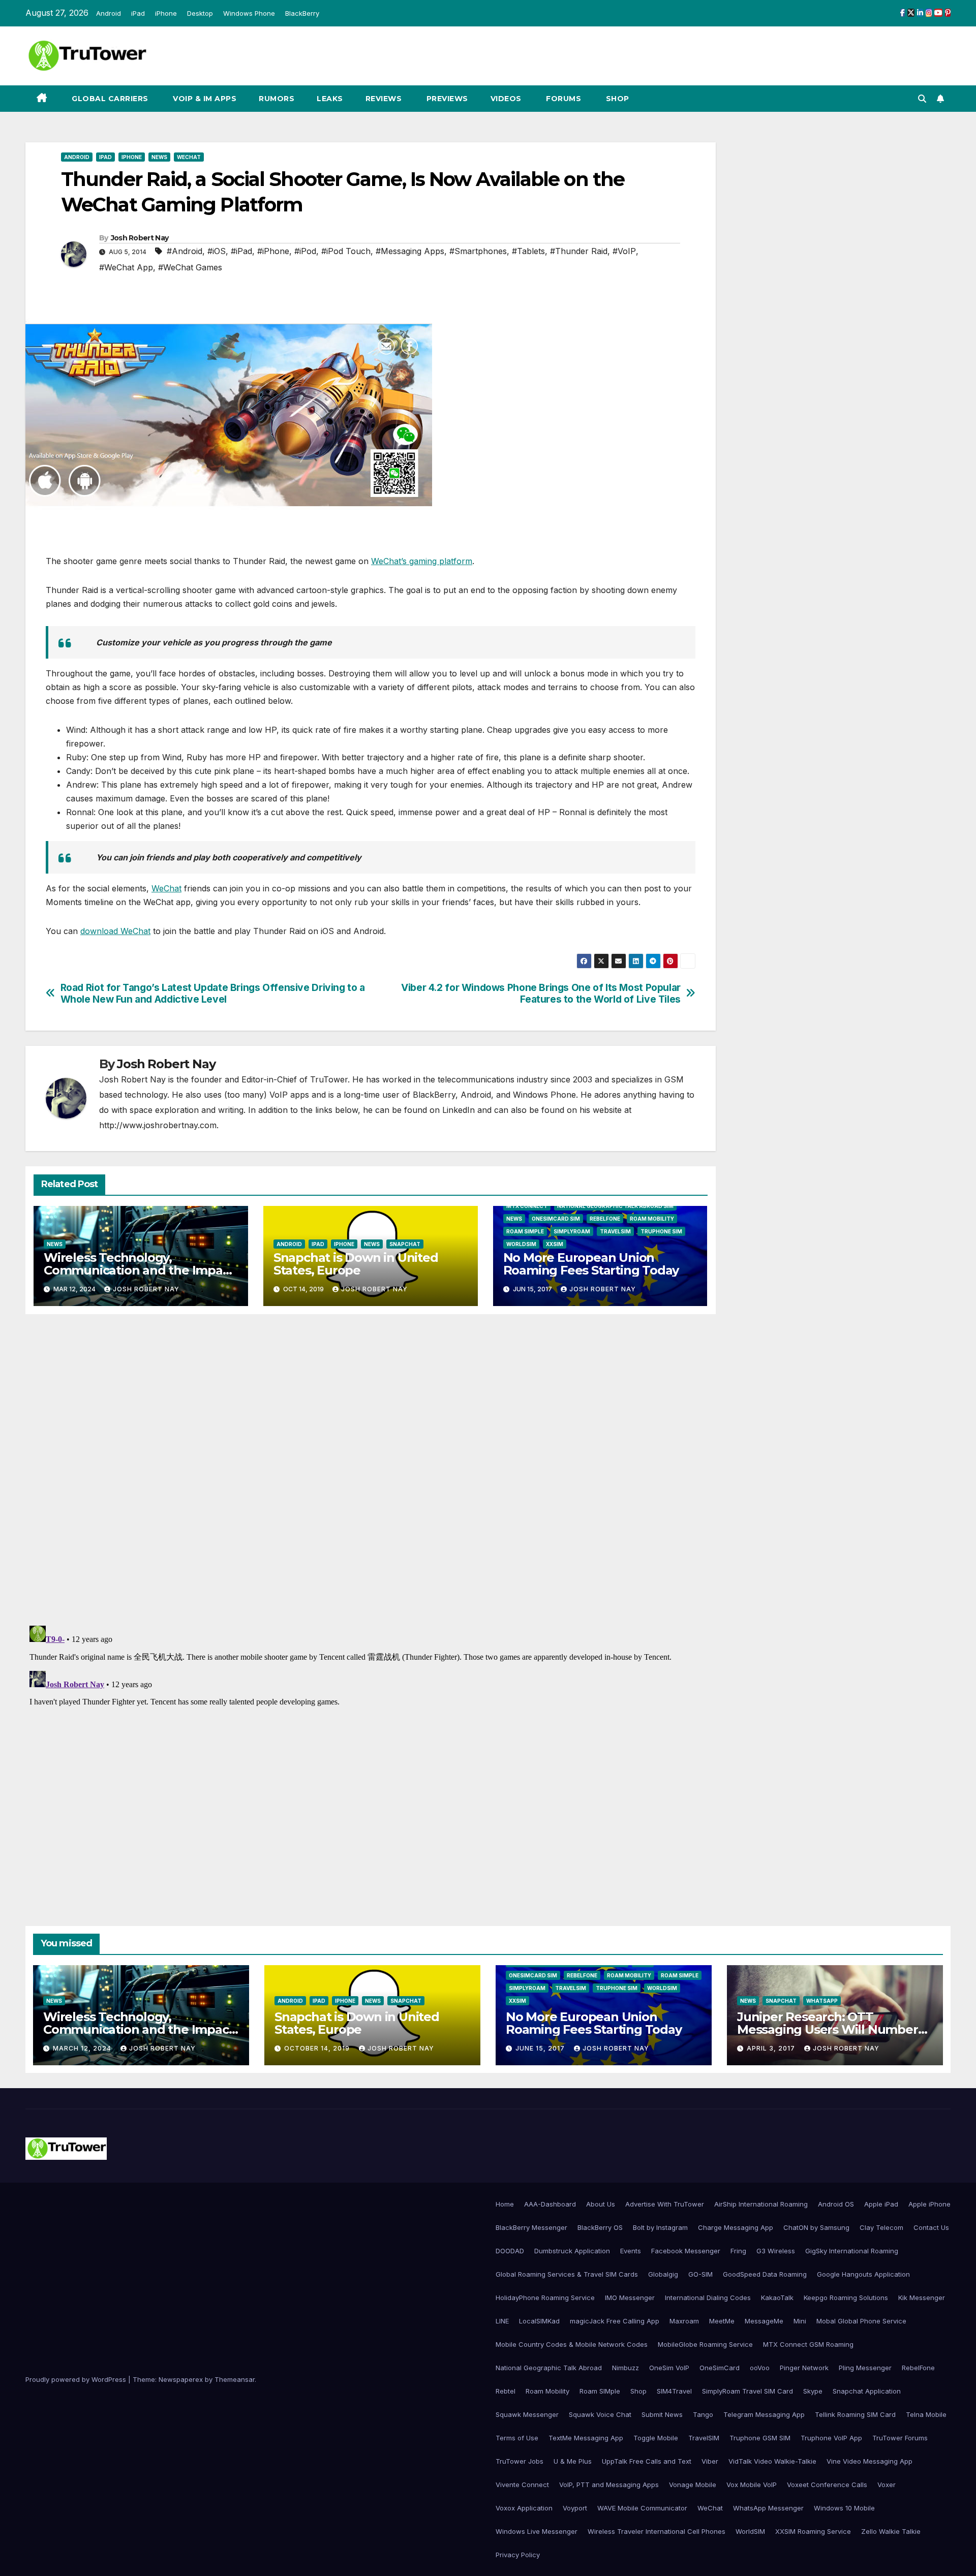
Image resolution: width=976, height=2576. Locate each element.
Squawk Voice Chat (600, 2414)
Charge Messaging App (736, 2227)
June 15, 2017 (541, 2048)
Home (505, 2204)
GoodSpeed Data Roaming (765, 2274)
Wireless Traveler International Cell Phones (657, 2531)
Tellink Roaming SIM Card (855, 2414)
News (159, 157)
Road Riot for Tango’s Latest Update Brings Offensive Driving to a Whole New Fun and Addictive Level (213, 994)
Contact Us (931, 2227)
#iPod (305, 251)
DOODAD (510, 2251)
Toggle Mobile (656, 2438)
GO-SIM (700, 2274)
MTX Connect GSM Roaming (808, 2344)
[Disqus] (371, 1469)
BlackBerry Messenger (531, 2227)
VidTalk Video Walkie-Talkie (772, 2461)
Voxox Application (524, 2508)
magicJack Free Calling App (615, 2321)
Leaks (330, 99)
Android (109, 13)
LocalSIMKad (539, 2321)
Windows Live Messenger (537, 2531)
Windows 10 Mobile (844, 2508)
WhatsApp (822, 2001)
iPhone (166, 13)
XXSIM (555, 1244)
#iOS (217, 251)
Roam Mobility (652, 1219)
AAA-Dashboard (550, 2204)
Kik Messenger (922, 2298)
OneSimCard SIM (556, 1219)
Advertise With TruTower (665, 2204)
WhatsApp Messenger (768, 2508)
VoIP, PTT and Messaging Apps (609, 2485)
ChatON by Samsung (816, 2227)
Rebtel (506, 2391)
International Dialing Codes (708, 2298)
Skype (813, 2391)
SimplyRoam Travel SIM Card (748, 2391)
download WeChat (115, 931)
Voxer (887, 2485)
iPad (138, 13)
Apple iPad (881, 2204)
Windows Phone (249, 13)
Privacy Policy (518, 2555)
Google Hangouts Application (863, 2274)
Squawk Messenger (527, 2414)
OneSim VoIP (669, 2368)
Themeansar (235, 2379)
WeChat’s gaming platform (422, 561)
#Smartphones (478, 251)
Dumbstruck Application (572, 2251)
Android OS (836, 2204)
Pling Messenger (865, 2368)
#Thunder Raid (579, 251)
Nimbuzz (626, 2368)
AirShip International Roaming (761, 2204)
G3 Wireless (776, 2251)
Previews (446, 99)
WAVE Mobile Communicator (642, 2508)
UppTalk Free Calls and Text (647, 2461)
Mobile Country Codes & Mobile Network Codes (572, 2344)
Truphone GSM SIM (760, 2438)
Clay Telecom (881, 2227)
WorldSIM (521, 1244)
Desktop (200, 13)
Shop (616, 99)
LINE (502, 2321)
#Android (185, 251)
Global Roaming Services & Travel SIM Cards (567, 2274)
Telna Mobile (926, 2414)
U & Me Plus (573, 2461)
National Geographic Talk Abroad (549, 2368)
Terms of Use (517, 2438)
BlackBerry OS (600, 2227)
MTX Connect (527, 1206)
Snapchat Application (867, 2391)
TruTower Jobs (520, 2461)
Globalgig (663, 2274)
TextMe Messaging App (586, 2438)
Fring (738, 2251)
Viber (710, 2461)
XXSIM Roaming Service (813, 2531)
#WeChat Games (190, 267)
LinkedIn (459, 1110)
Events (631, 2251)
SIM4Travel (674, 2391)
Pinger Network (804, 2368)
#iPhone (273, 251)
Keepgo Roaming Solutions (846, 2298)
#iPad (241, 251)
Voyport (575, 2508)
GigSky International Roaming (852, 2251)
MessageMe (764, 2321)
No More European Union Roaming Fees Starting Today (591, 1264)
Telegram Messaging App (764, 2414)
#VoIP (624, 251)
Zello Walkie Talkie (891, 2531)
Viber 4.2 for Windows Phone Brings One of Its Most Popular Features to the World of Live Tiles (541, 994)
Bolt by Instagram (660, 2227)
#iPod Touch (346, 251)
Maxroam (684, 2321)
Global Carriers (109, 99)
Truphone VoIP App (831, 2438)
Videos (506, 99)
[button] (922, 99)
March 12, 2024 (83, 2048)
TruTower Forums (900, 2438)
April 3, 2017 (772, 2048)
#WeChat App (126, 267)
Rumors (277, 99)
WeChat (189, 157)
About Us (601, 2204)
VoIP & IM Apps (204, 99)
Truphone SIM (661, 1231)
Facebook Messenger (686, 2251)
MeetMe (722, 2321)
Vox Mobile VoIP (752, 2485)
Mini (800, 2321)
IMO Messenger (630, 2298)
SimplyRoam (572, 1231)
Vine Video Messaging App (870, 2461)
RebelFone (605, 1219)
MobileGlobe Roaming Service (705, 2344)
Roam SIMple (525, 1231)
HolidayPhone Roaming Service (545, 2298)
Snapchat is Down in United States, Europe (356, 1264)
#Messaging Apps (410, 251)
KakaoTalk (777, 2298)
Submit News (662, 2414)
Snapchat (405, 1244)
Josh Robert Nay (140, 238)
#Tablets (528, 251)
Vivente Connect (522, 2485)
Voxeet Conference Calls (827, 2485)
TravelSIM (615, 1231)
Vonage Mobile (693, 2485)
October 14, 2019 (318, 2048)
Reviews (384, 99)
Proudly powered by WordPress (77, 2379)
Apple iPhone (929, 2204)
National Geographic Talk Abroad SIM (615, 1206)
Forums (563, 99)
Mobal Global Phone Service (861, 2321)
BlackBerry (302, 13)
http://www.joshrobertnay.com (158, 1125)
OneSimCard (720, 2368)
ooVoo (760, 2368)
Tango (703, 2414)
